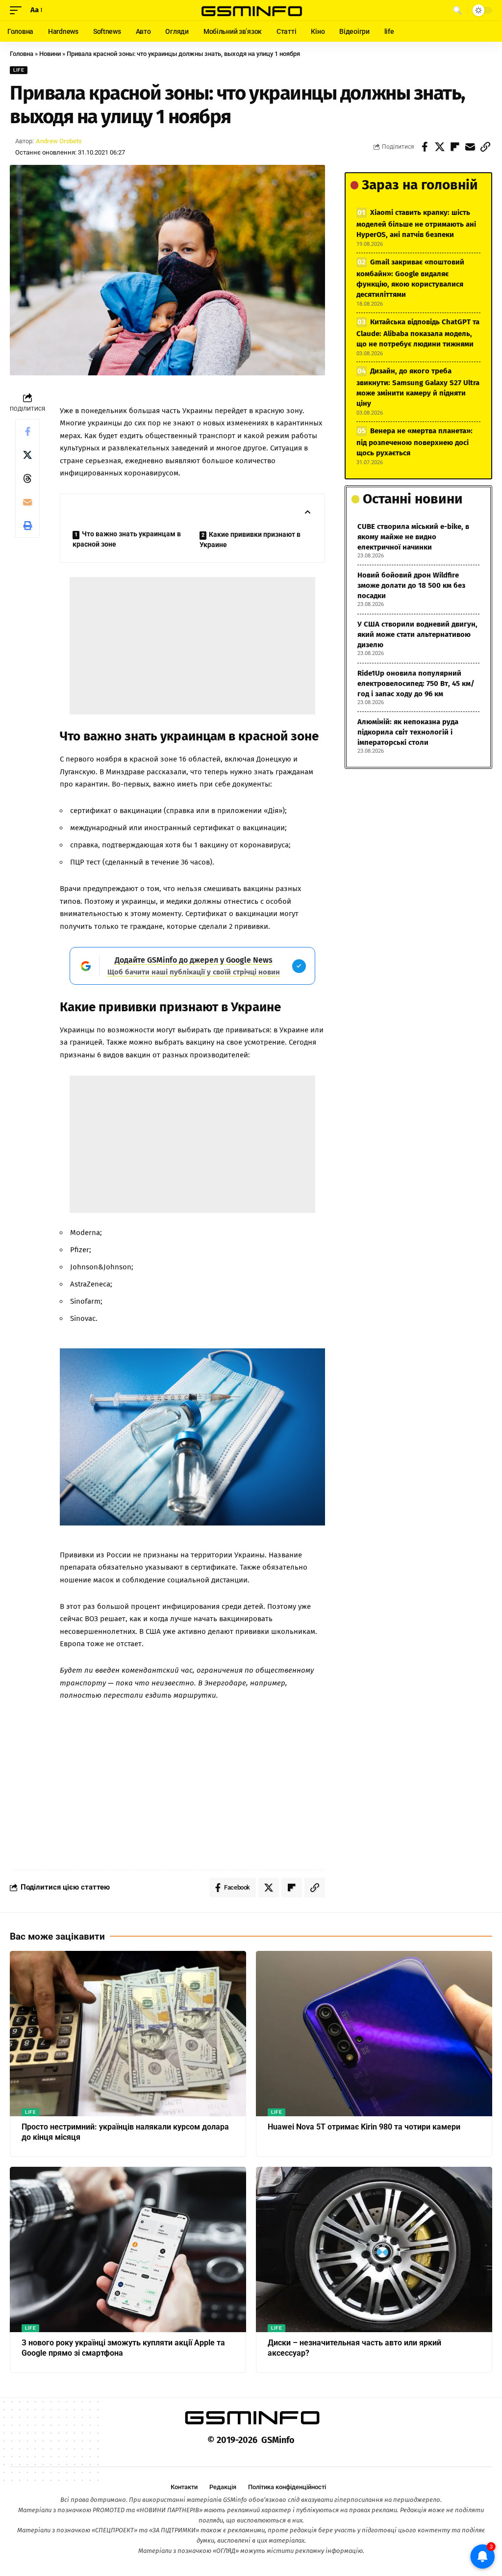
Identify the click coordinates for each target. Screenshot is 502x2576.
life (19, 70)
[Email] (470, 147)
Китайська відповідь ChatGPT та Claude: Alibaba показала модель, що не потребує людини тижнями (418, 333)
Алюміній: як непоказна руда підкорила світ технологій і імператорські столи (408, 732)
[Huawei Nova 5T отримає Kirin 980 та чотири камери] (374, 2034)
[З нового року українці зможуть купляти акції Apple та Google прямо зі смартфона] (128, 2249)
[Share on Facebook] (425, 147)
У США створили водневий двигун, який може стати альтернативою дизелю (417, 634)
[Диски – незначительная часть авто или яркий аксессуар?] (374, 2249)
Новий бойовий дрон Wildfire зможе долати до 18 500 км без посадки (411, 585)
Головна (22, 54)
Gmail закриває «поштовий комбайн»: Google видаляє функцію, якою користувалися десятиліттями (410, 278)
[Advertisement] (192, 646)
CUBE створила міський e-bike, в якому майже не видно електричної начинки (413, 537)
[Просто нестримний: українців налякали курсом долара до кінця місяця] (128, 2034)
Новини (50, 54)
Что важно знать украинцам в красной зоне (127, 539)
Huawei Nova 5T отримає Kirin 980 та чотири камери (364, 2127)
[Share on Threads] (27, 478)
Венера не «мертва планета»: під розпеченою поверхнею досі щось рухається (414, 442)
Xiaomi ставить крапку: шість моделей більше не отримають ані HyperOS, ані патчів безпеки (416, 223)
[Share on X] (440, 147)
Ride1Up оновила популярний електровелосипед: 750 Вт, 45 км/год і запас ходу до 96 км (416, 683)
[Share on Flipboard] (455, 147)
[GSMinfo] (251, 10)
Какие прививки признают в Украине (250, 539)
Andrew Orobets (59, 141)
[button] (18, 10)
